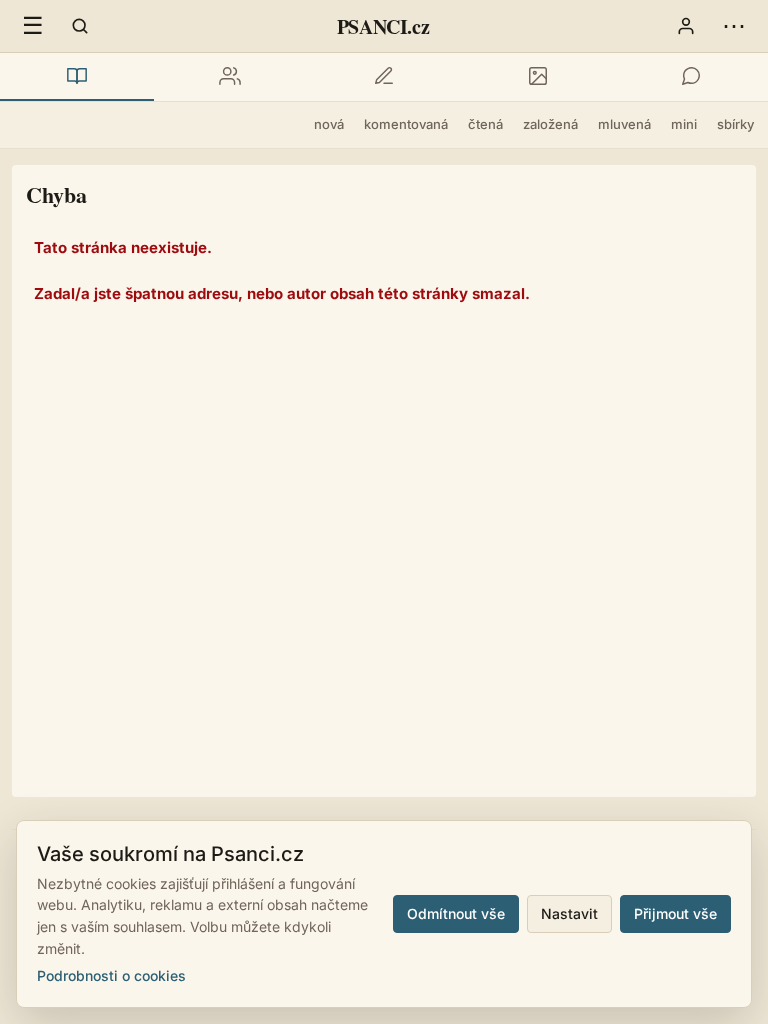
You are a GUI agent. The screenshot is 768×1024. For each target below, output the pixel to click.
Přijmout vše (675, 913)
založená (550, 124)
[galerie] (538, 77)
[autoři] (231, 77)
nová (329, 124)
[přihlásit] (686, 26)
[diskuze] (691, 77)
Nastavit (569, 913)
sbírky (735, 124)
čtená (485, 124)
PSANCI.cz (383, 26)
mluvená (624, 124)
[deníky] (384, 77)
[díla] (77, 77)
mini (684, 124)
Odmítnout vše (456, 913)
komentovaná (406, 124)
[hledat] (80, 26)
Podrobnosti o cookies (111, 975)
